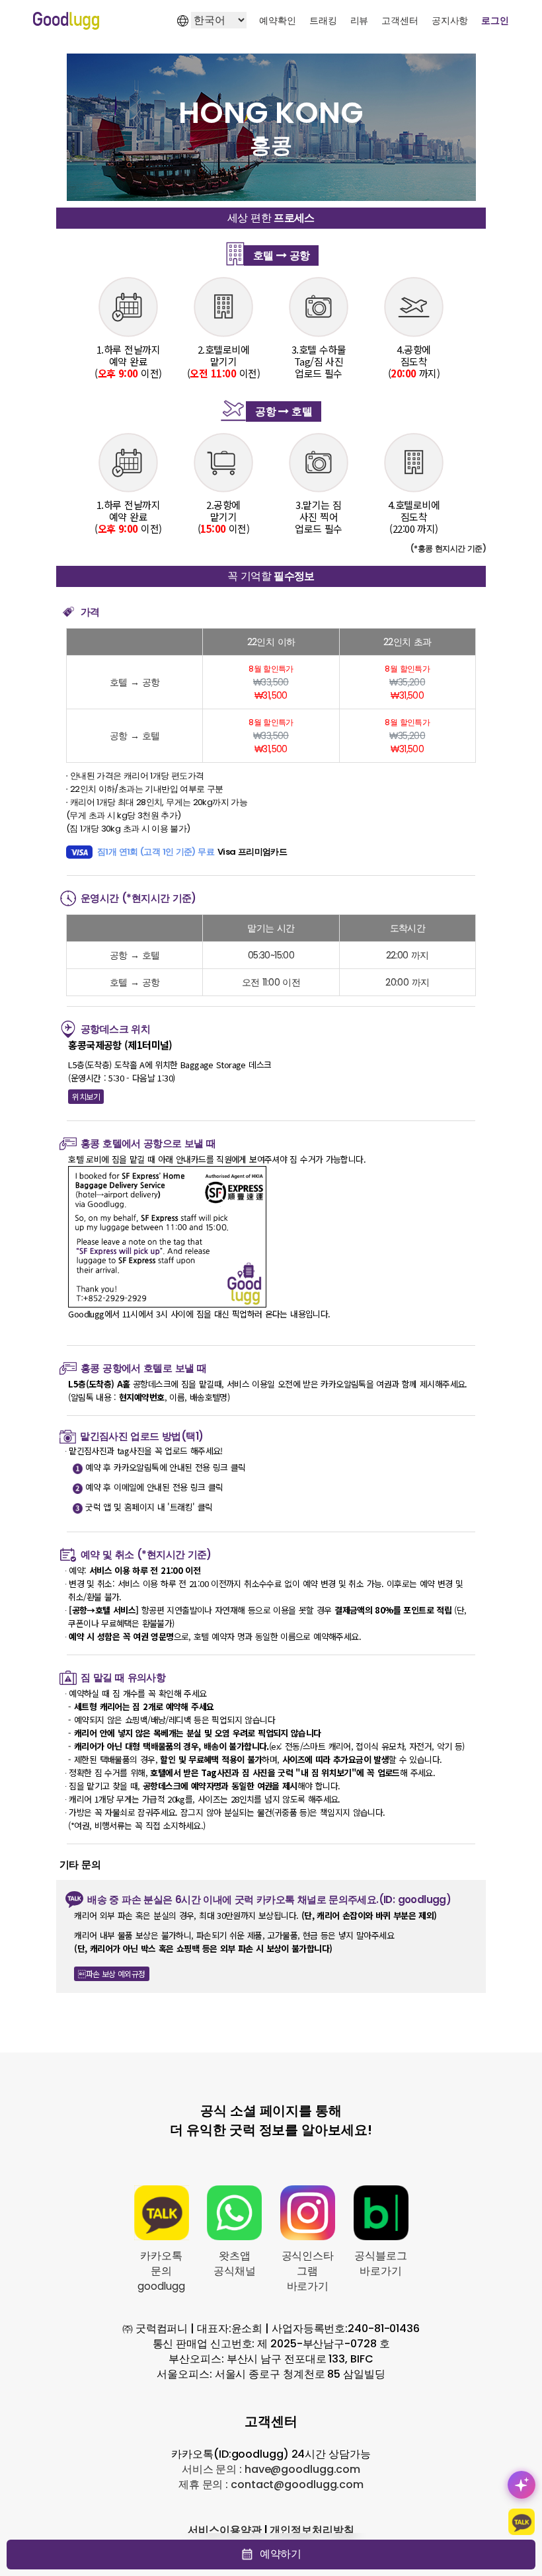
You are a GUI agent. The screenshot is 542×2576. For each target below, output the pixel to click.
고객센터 (400, 20)
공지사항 (450, 20)
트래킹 (323, 20)
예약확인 (278, 20)
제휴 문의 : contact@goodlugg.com (271, 2484)
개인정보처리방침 (312, 2530)
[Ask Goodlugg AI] (522, 2485)
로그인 (495, 20)
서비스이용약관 (224, 2530)
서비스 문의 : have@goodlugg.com (271, 2469)
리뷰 (360, 20)
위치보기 (86, 1096)
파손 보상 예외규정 (111, 1973)
